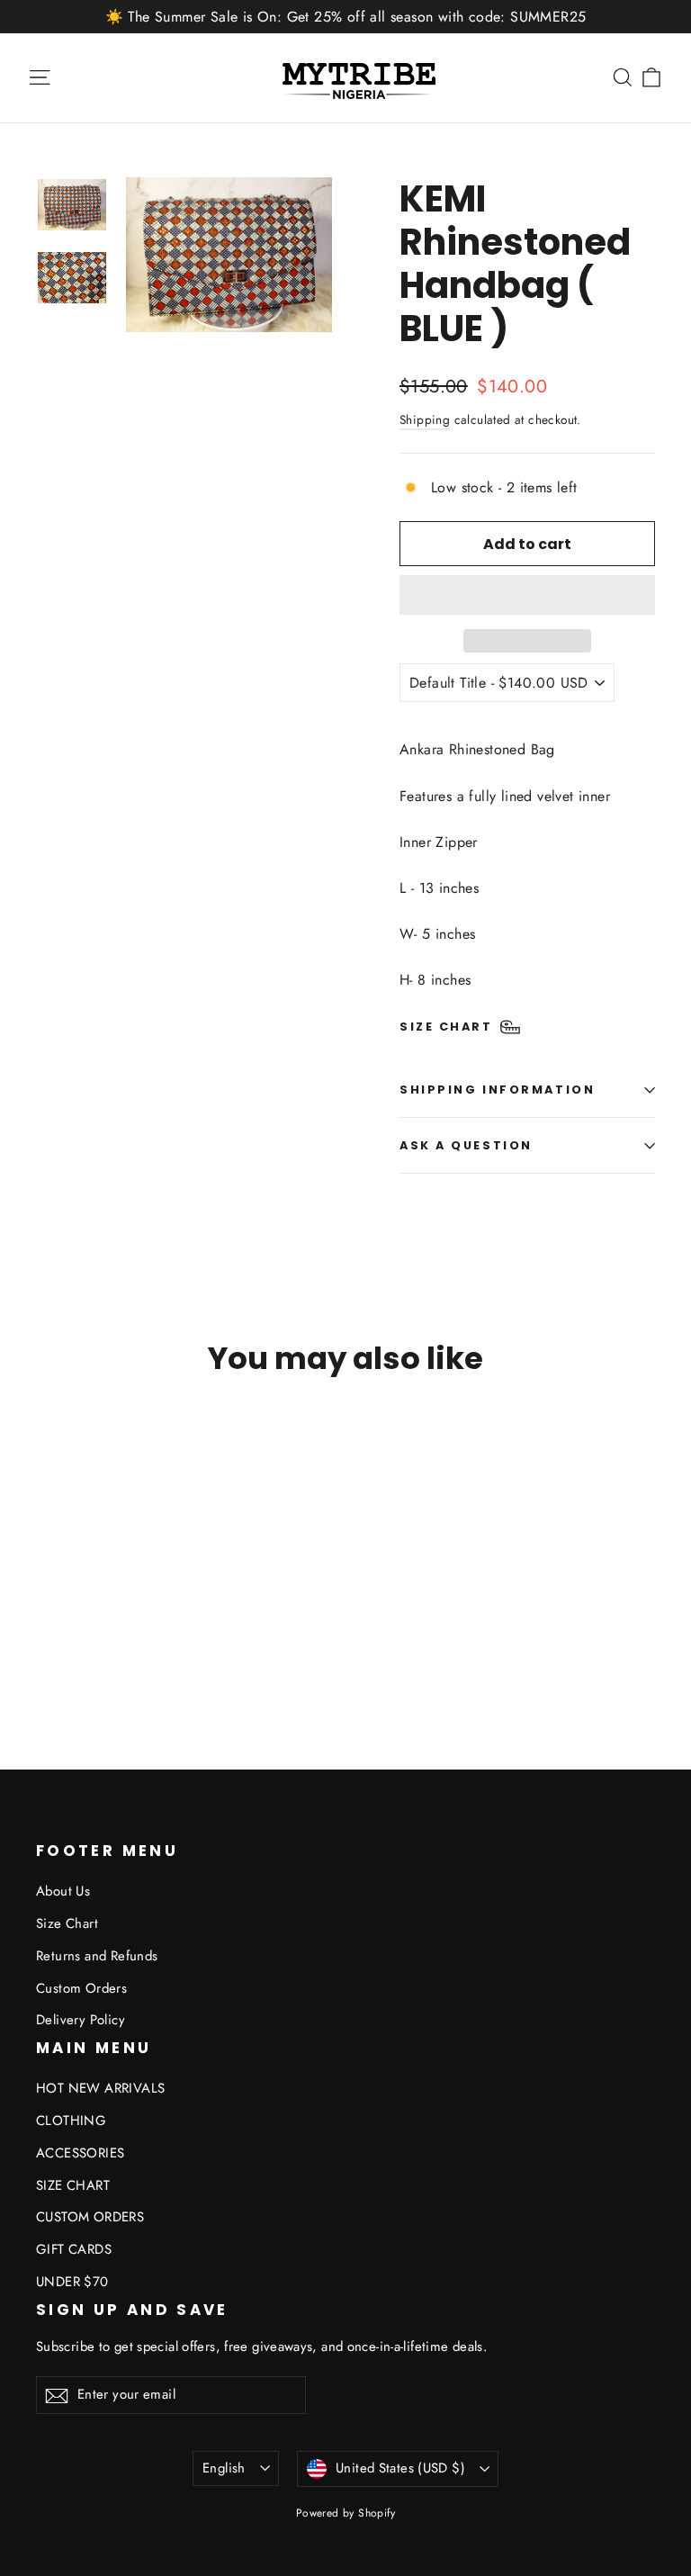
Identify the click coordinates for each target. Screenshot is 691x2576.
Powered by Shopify (345, 2513)
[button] (527, 595)
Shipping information (497, 1090)
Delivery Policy (81, 2020)
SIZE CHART (73, 2185)
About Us (63, 1891)
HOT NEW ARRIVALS (100, 2088)
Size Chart (67, 1923)
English (224, 2468)
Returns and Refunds (97, 1956)
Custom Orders (81, 1988)
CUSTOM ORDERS (90, 2217)
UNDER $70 (72, 2282)
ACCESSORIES (80, 2153)
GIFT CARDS (74, 2249)
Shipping (425, 419)
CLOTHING (71, 2121)
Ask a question (466, 1145)
